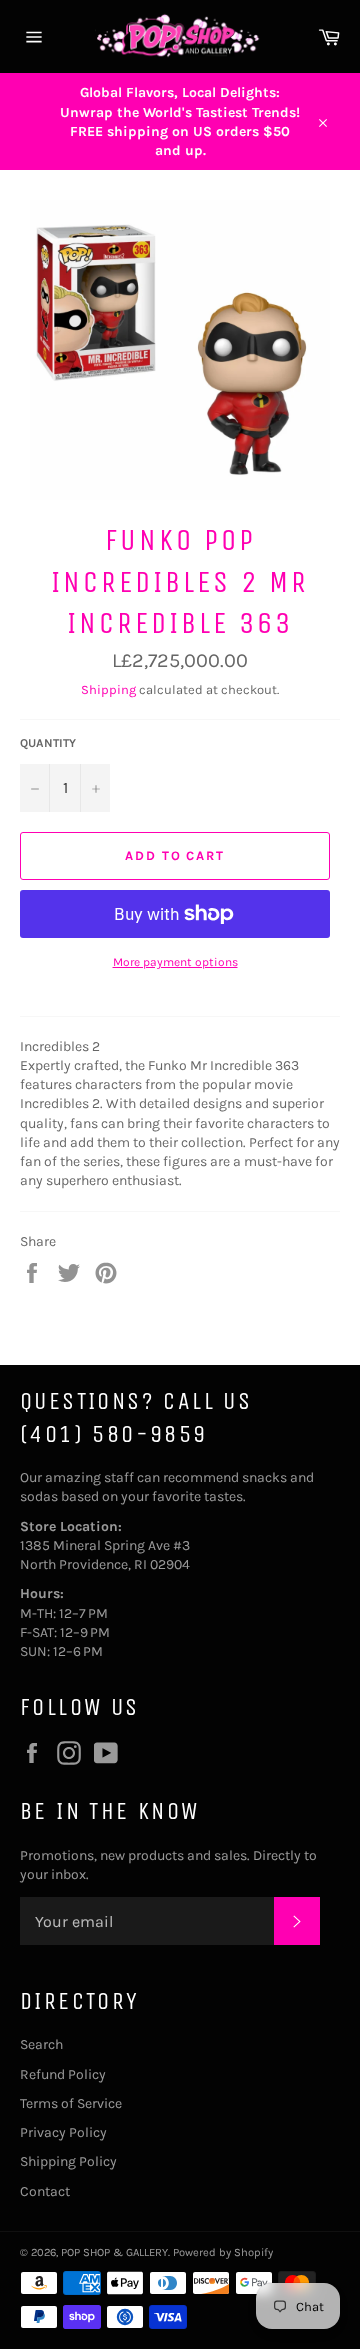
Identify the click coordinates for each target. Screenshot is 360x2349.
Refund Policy (63, 2074)
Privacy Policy (63, 2132)
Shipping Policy (68, 2161)
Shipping (108, 689)
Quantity (48, 743)
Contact (45, 2191)
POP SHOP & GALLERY (114, 2252)
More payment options (175, 962)
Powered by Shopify (223, 2252)
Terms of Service (71, 2103)
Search (41, 2044)
